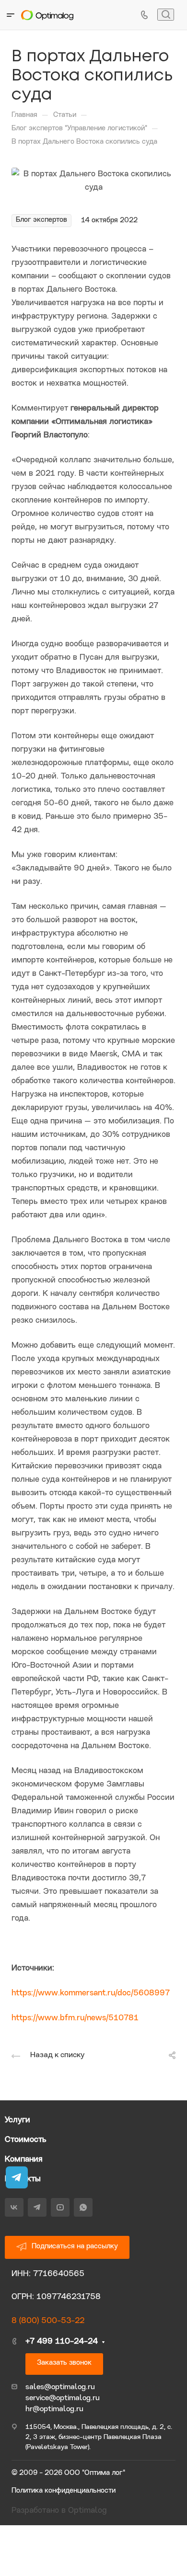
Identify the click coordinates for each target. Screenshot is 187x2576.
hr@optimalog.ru (54, 2409)
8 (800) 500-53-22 (48, 2321)
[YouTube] (60, 2207)
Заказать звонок (64, 2363)
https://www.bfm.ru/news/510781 (75, 2018)
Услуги (18, 2120)
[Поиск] (166, 15)
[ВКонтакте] (14, 2207)
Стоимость (26, 2140)
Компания (24, 2159)
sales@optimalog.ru (60, 2387)
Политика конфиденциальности (64, 2491)
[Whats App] (83, 2207)
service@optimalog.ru (63, 2398)
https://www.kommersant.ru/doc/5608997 (91, 1993)
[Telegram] (37, 2207)
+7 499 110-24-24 (62, 2341)
